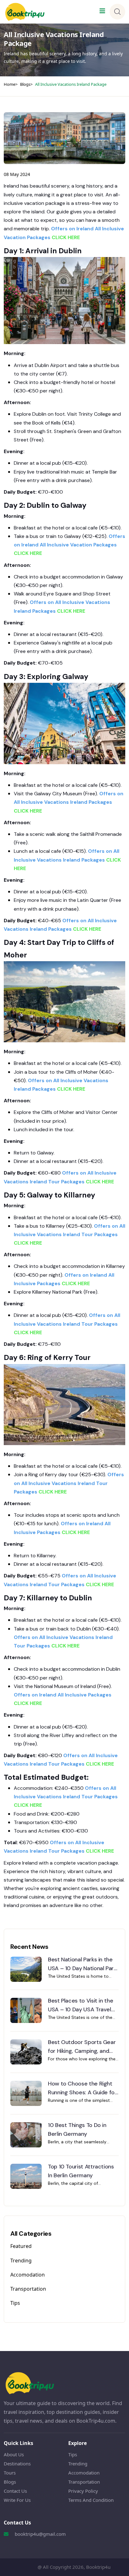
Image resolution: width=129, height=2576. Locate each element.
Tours (10, 2473)
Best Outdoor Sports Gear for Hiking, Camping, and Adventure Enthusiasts (82, 2047)
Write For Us (17, 2500)
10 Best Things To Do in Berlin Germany (77, 2129)
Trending (21, 2261)
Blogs (25, 84)
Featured (21, 2246)
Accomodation (28, 2275)
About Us (14, 2454)
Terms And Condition (91, 2500)
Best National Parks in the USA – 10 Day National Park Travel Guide (82, 1964)
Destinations (17, 2464)
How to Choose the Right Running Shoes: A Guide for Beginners (82, 2088)
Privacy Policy (83, 2491)
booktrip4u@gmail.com (40, 2534)
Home (10, 84)
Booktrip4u (98, 2567)
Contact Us (15, 2491)
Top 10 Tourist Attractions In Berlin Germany (81, 2171)
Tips (15, 2303)
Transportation (28, 2289)
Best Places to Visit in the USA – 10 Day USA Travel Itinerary (80, 2005)
